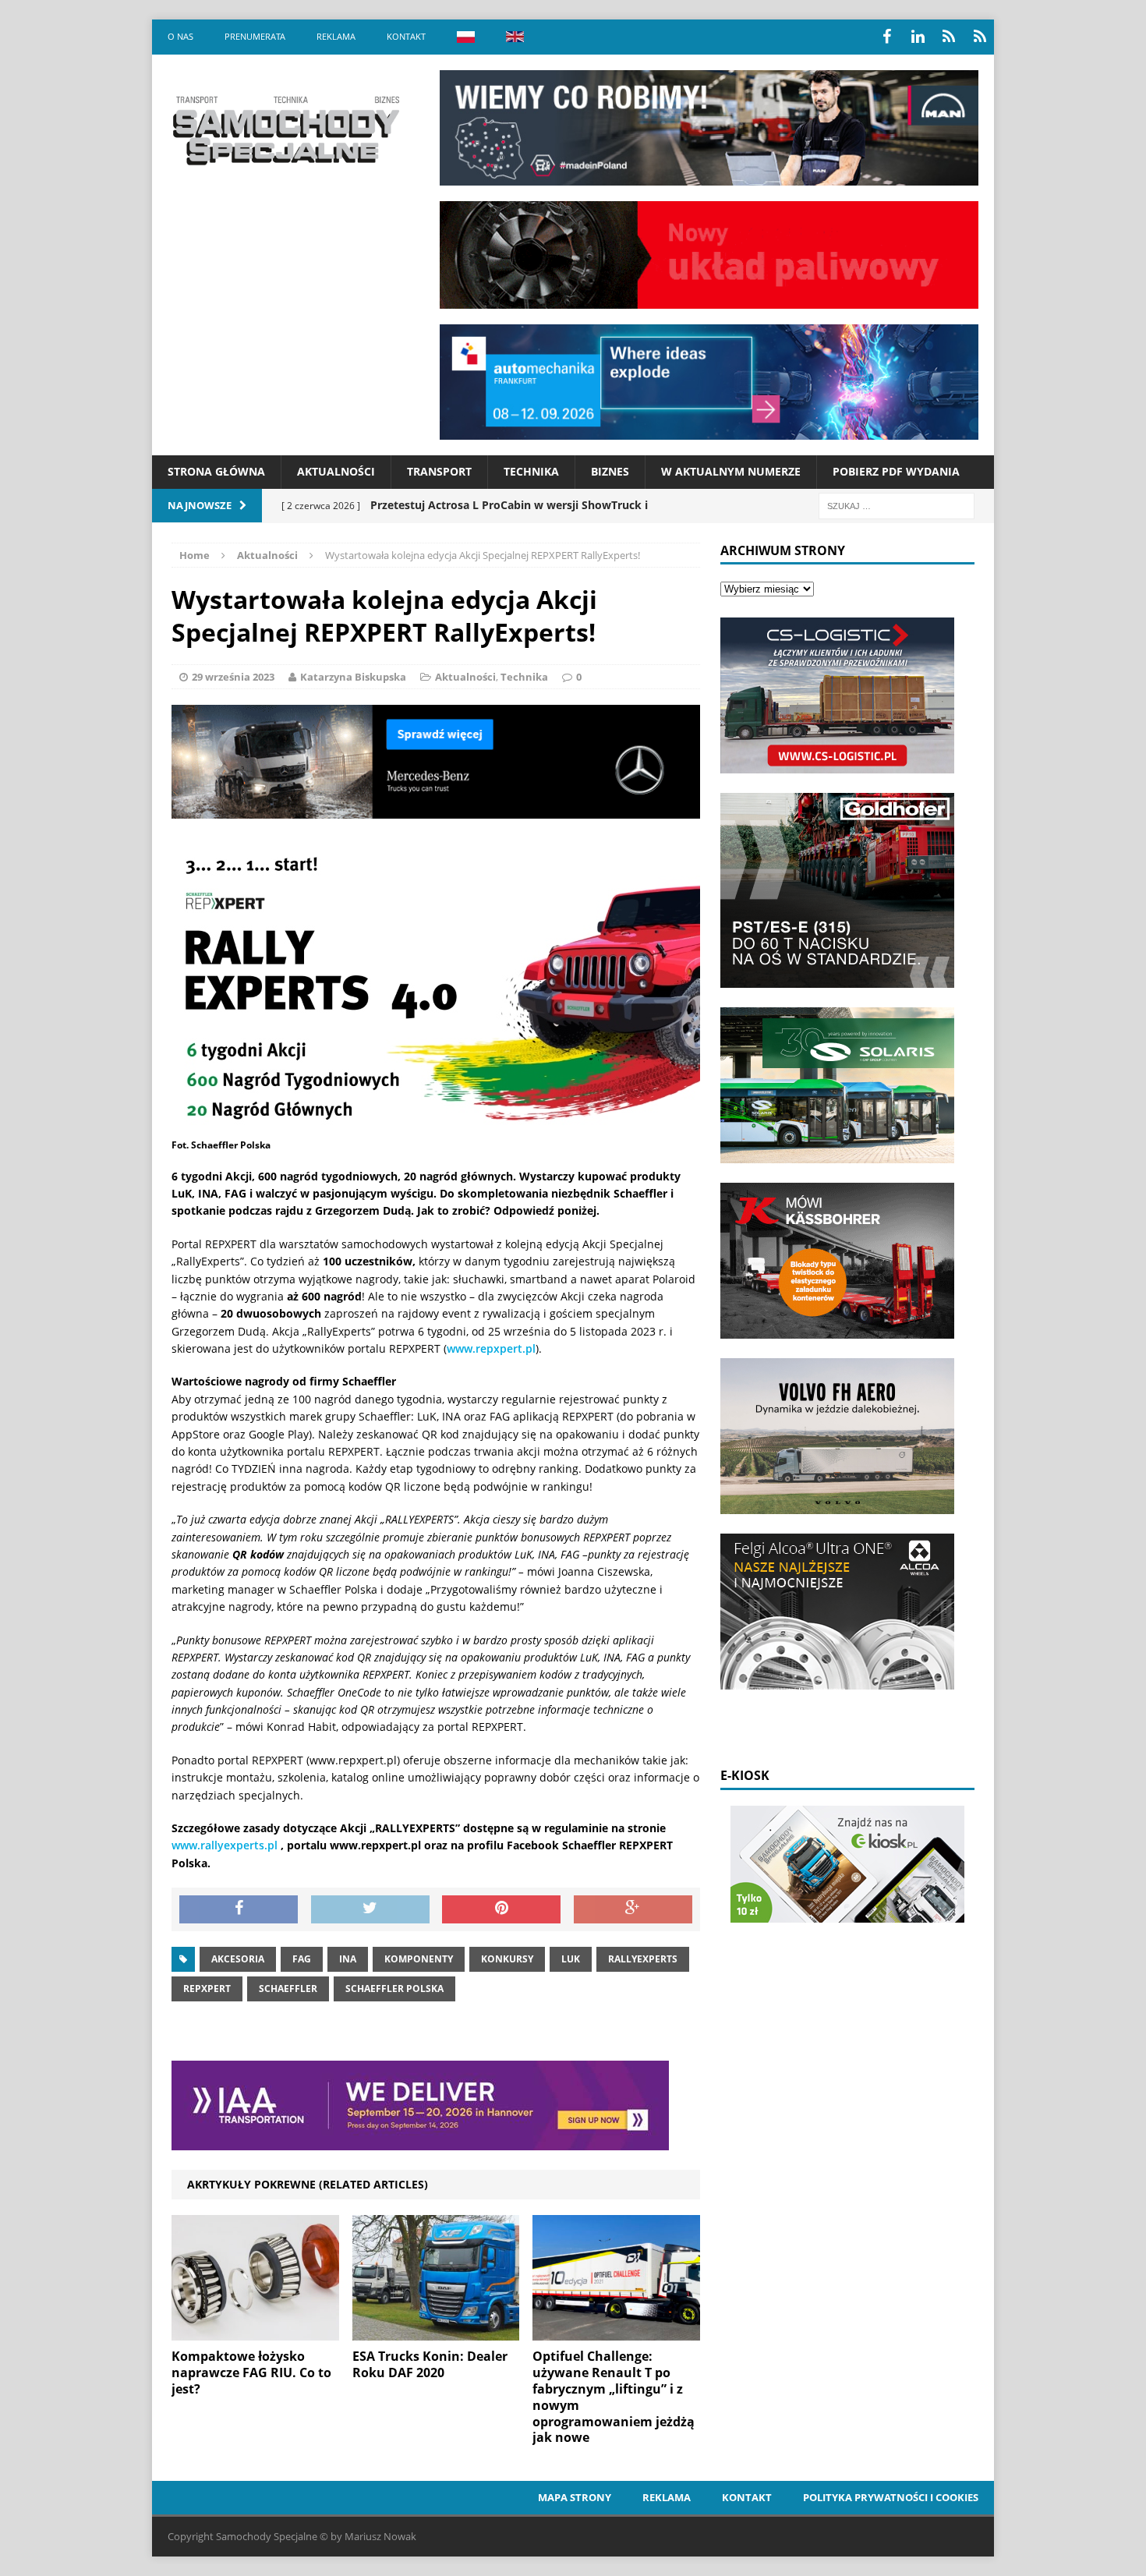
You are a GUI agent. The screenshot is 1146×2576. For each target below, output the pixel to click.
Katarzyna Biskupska (353, 677)
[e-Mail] (980, 37)
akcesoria (238, 1959)
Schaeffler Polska (394, 1989)
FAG (302, 1959)
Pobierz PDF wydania (896, 471)
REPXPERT (207, 1989)
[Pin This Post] (501, 1909)
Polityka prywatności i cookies (891, 2497)
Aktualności (336, 471)
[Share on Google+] (633, 1909)
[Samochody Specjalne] (285, 130)
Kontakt (406, 36)
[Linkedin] (918, 37)
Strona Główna (216, 471)
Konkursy (507, 1959)
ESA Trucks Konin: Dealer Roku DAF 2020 (430, 2364)
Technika (531, 471)
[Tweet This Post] (370, 1909)
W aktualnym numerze (731, 471)
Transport (439, 471)
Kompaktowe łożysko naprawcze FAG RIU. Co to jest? (251, 2373)
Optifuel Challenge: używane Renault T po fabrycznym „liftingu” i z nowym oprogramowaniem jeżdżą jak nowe (614, 2397)
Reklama (336, 36)
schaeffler (288, 1989)
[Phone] (949, 37)
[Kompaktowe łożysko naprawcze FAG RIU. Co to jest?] (255, 2332)
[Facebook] (886, 37)
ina (348, 1959)
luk (571, 1959)
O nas (180, 36)
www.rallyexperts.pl (225, 1845)
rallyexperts (643, 1959)
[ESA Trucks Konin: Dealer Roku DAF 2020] (436, 2332)
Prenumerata (255, 36)
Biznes (610, 471)
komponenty (419, 1959)
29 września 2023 (233, 677)
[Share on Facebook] (239, 1909)
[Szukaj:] (897, 505)
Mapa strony (575, 2497)
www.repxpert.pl (491, 1348)
